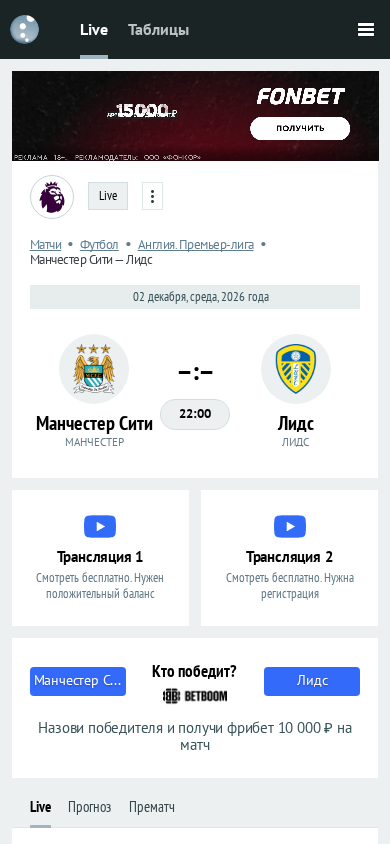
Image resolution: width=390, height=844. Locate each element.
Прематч (152, 806)
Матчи (46, 244)
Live (94, 29)
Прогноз (89, 806)
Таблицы (158, 29)
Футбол (99, 244)
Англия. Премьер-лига (196, 244)
